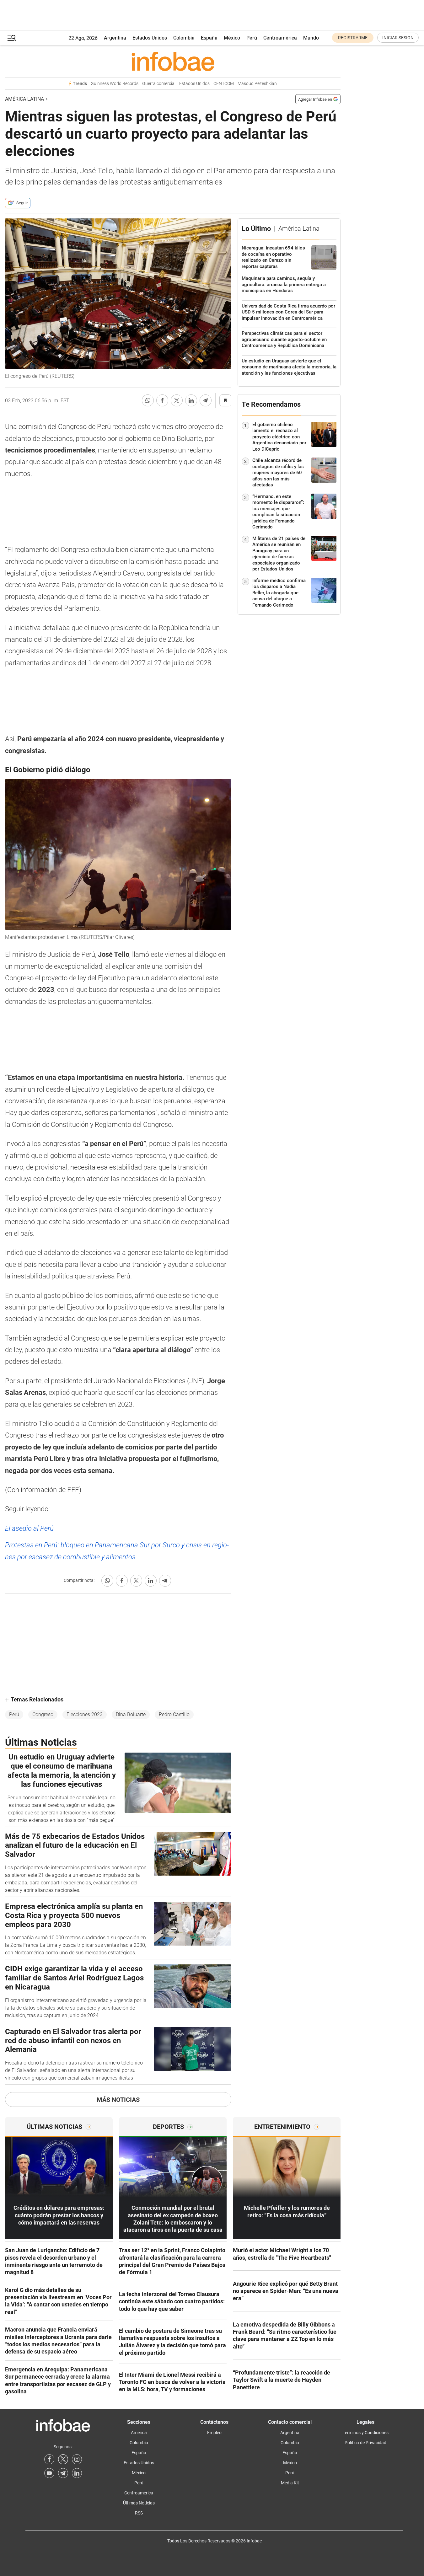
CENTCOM (224, 84)
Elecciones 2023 (85, 1714)
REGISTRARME (353, 38)
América (139, 2433)
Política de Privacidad (365, 2443)
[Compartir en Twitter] (177, 400)
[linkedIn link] (77, 2473)
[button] (12, 38)
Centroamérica (280, 38)
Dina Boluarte (131, 1714)
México (232, 38)
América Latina (24, 99)
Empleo (214, 2433)
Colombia (184, 38)
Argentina (115, 38)
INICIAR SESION (398, 38)
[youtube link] (49, 2473)
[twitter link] (63, 2459)
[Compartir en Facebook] (162, 400)
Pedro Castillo (174, 1714)
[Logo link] (173, 61)
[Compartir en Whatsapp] (148, 400)
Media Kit (290, 2483)
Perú (252, 38)
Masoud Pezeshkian (257, 84)
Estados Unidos (150, 38)
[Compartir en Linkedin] (191, 400)
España (209, 38)
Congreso (43, 1714)
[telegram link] (63, 2473)
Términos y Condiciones (366, 2433)
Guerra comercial (159, 84)
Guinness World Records (115, 84)
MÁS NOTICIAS (118, 2100)
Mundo (311, 38)
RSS (139, 2513)
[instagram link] (77, 2459)
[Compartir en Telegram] (206, 400)
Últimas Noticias (139, 2503)
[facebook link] (49, 2459)
